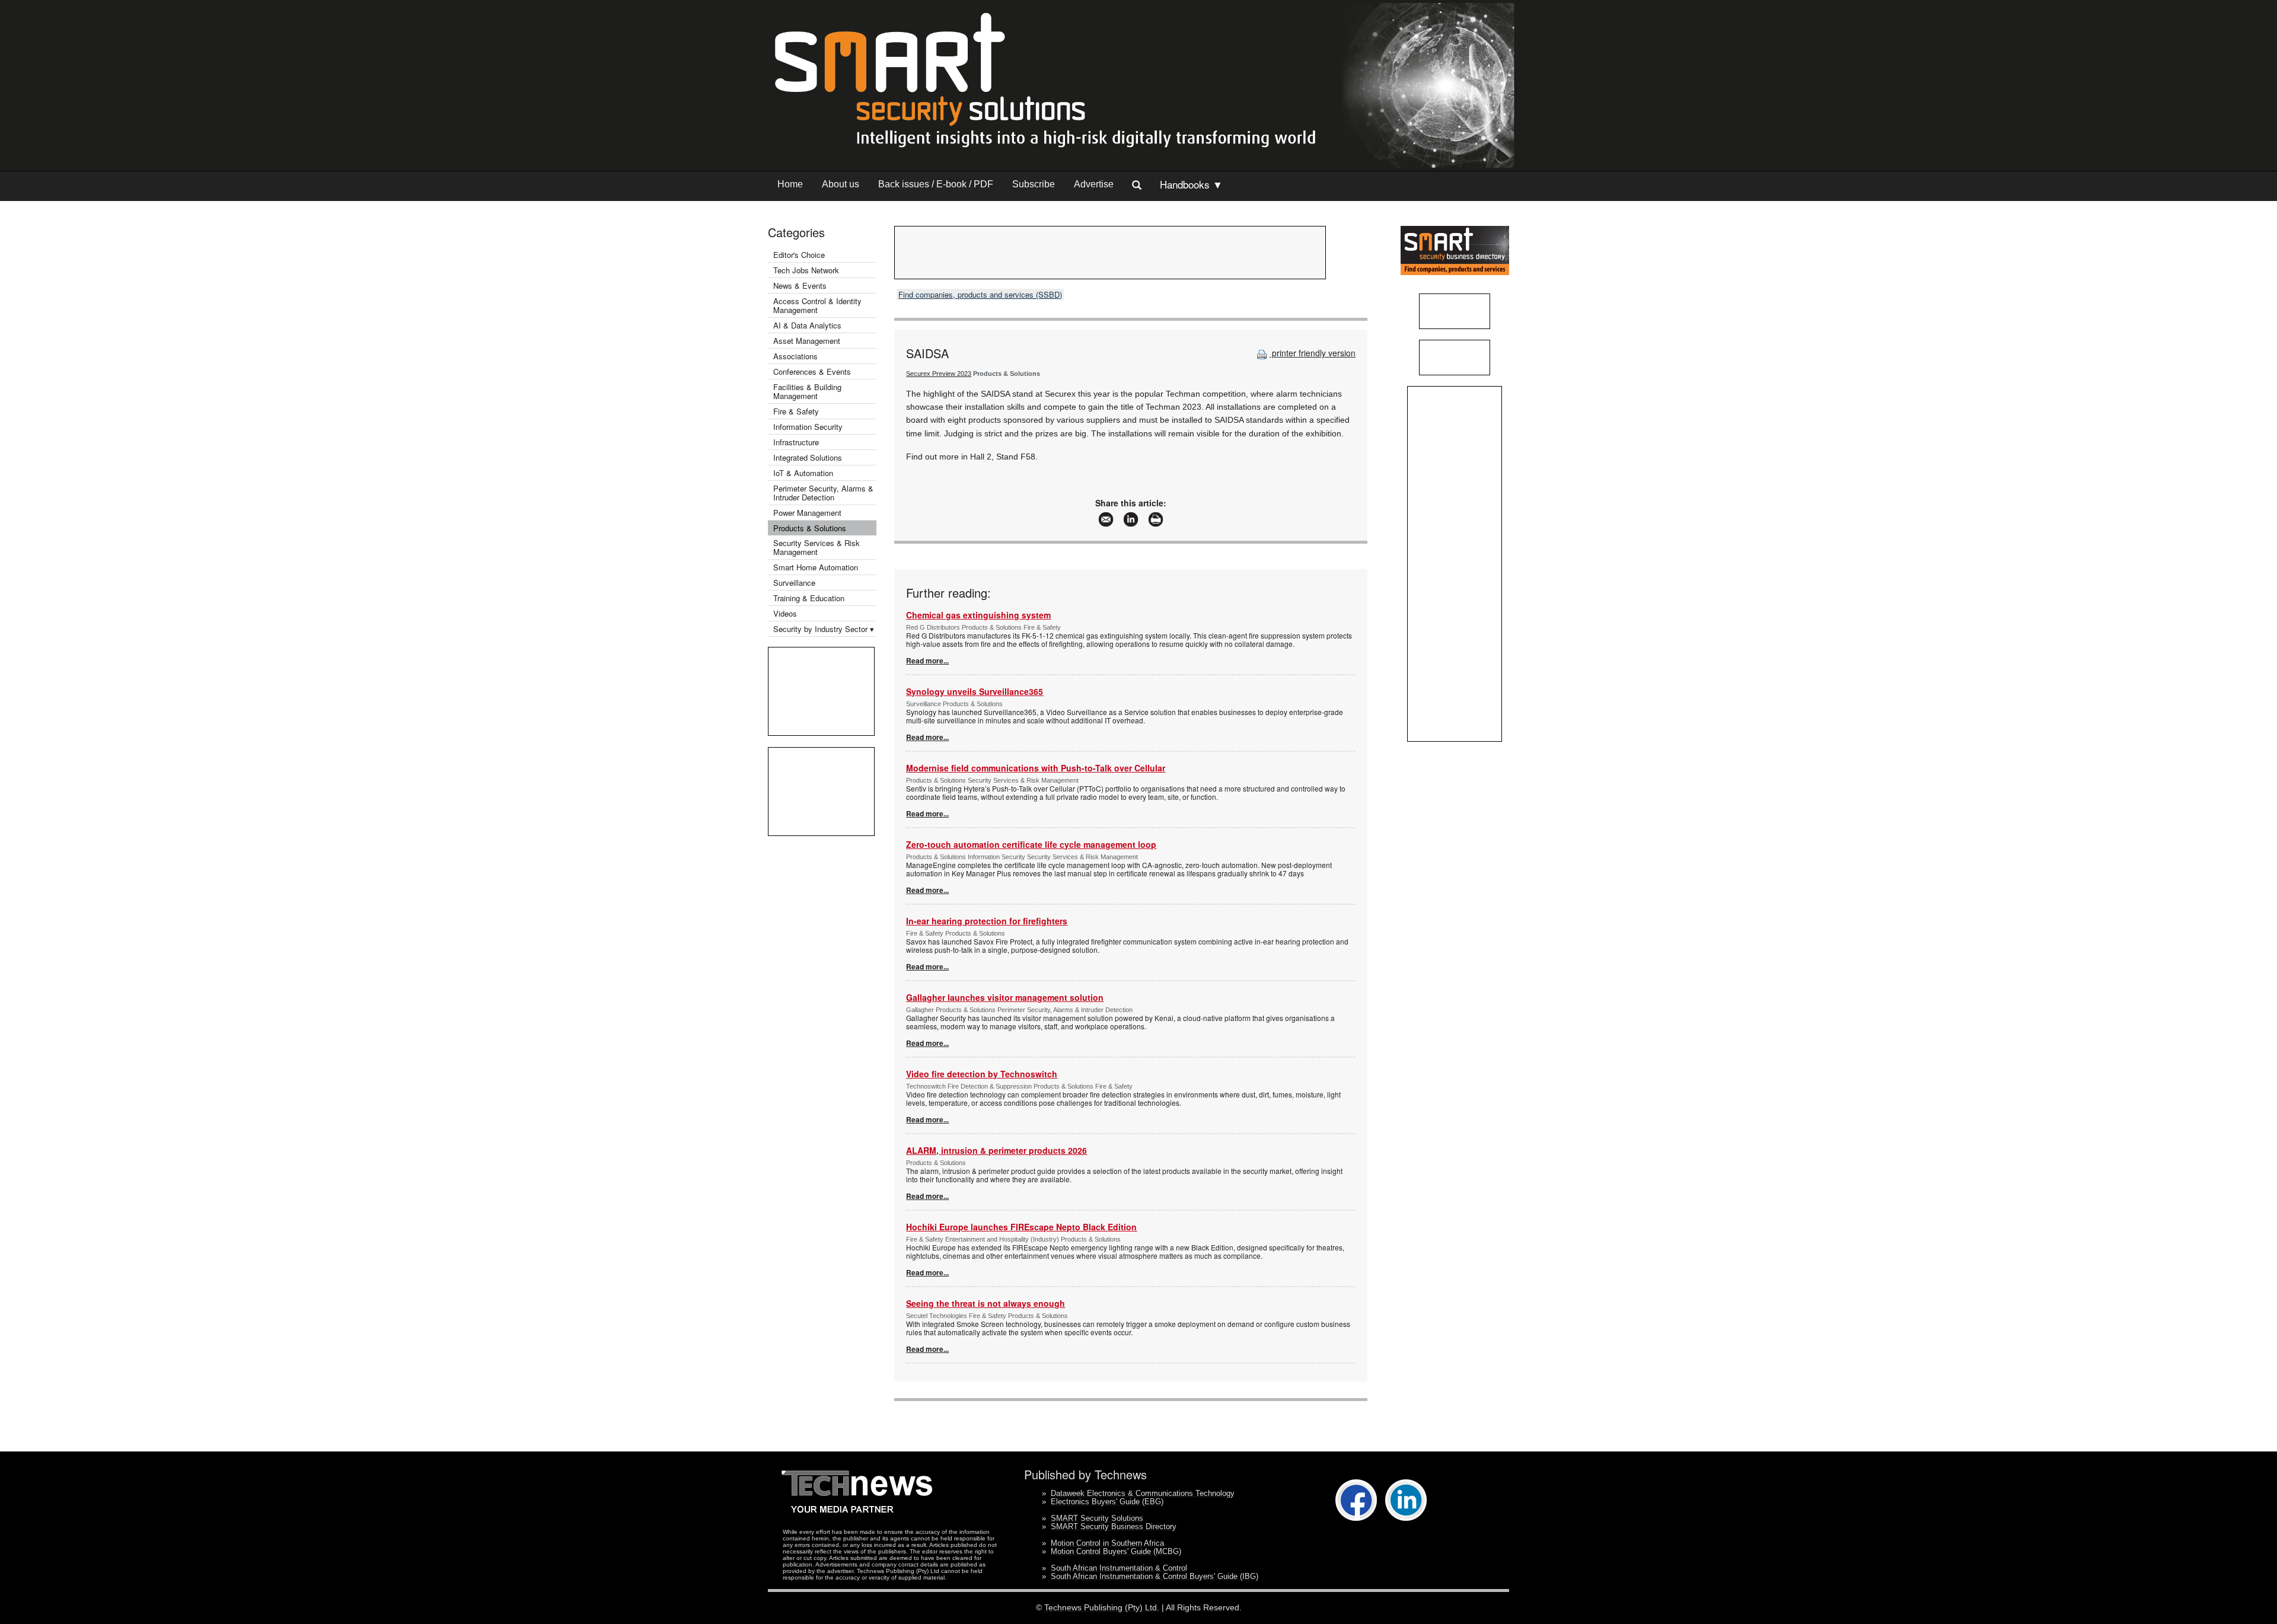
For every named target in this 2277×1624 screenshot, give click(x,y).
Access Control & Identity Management (817, 305)
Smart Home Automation (817, 567)
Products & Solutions (810, 528)
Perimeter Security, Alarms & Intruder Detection (823, 493)
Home (790, 184)
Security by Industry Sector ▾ (824, 629)
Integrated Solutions (808, 457)
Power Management (807, 513)
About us (841, 184)
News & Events (800, 285)
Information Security (808, 427)
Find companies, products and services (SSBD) (980, 294)
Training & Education (809, 598)
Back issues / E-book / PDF (936, 184)
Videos (785, 613)
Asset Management (807, 341)
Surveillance (794, 583)
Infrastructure (796, 442)
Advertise (1094, 184)
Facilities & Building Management (807, 391)
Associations (795, 356)
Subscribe (1034, 184)
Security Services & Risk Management (817, 547)
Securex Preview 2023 (939, 374)
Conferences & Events (812, 371)
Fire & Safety (796, 411)
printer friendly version (1313, 353)
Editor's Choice (799, 255)
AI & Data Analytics (807, 325)
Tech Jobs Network (806, 270)
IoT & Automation (803, 473)
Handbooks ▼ (1191, 184)
